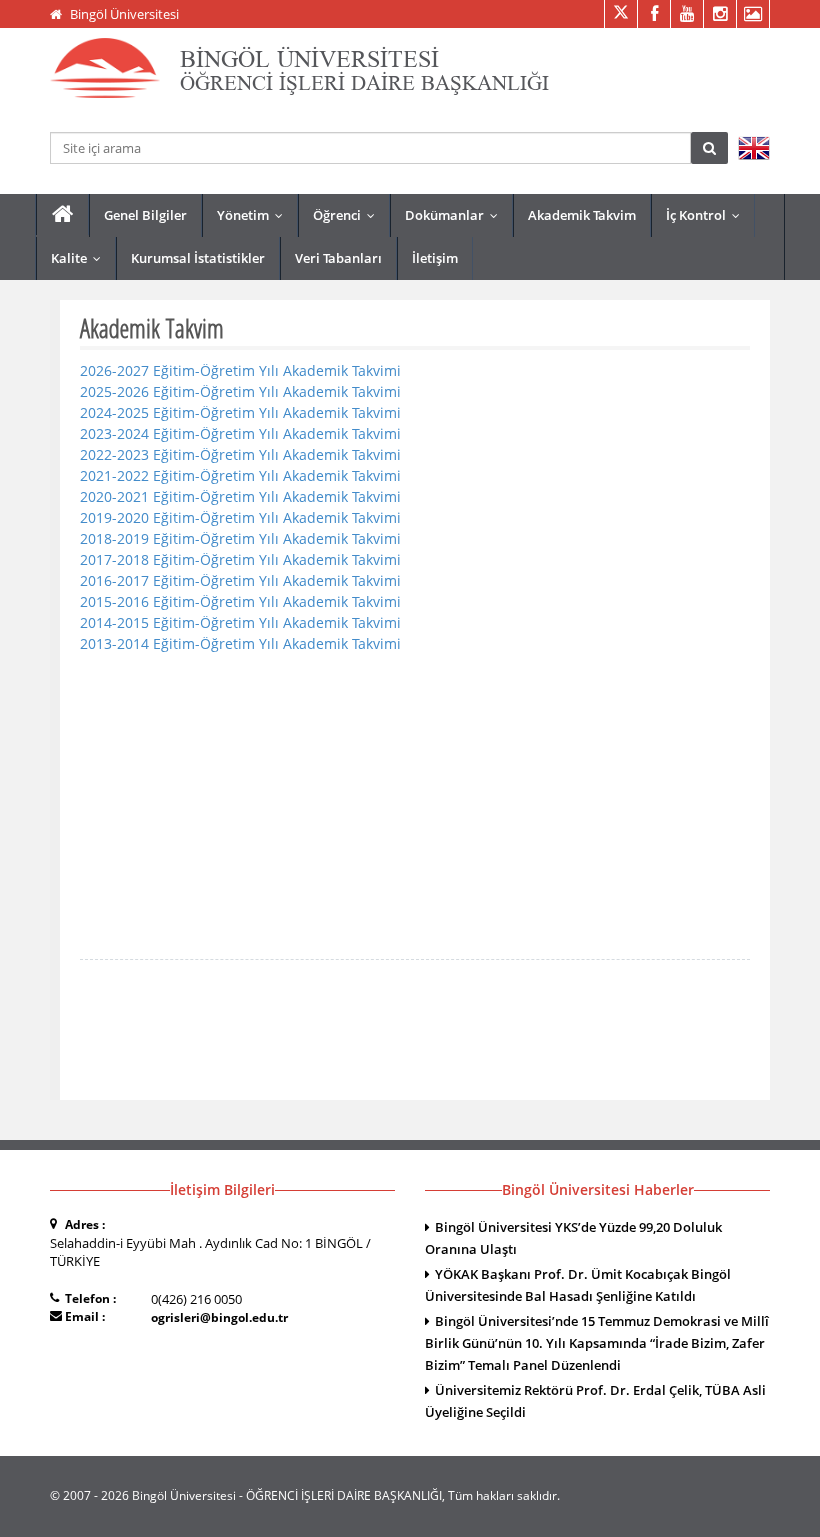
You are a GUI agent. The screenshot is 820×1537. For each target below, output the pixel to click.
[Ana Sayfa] (62, 214)
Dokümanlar (456, 215)
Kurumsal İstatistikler (198, 258)
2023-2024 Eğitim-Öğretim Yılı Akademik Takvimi (240, 433)
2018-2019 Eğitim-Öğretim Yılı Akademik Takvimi (240, 538)
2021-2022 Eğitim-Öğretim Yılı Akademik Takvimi (240, 475)
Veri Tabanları (338, 258)
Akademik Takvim (582, 215)
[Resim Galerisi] (752, 14)
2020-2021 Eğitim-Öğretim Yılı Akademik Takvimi (240, 496)
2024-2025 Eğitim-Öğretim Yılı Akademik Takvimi (240, 412)
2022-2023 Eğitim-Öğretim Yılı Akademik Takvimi (240, 454)
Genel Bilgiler (145, 215)
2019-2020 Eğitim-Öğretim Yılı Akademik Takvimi (240, 517)
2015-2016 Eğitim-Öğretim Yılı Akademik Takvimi (240, 601)
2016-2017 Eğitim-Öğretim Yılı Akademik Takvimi (240, 580)
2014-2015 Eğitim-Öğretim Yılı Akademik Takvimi (240, 622)
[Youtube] (686, 14)
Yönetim (254, 215)
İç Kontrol (707, 215)
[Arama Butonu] (709, 148)
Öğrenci (348, 215)
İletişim (435, 258)
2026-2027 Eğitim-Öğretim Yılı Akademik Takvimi (240, 370)
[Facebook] (653, 14)
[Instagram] (719, 14)
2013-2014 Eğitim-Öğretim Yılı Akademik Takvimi (240, 643)
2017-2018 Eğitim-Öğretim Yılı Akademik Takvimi (240, 559)
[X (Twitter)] (620, 14)
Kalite (80, 258)
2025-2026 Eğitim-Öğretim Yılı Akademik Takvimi (240, 391)
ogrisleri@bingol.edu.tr (219, 1317)
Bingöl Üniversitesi (124, 14)
